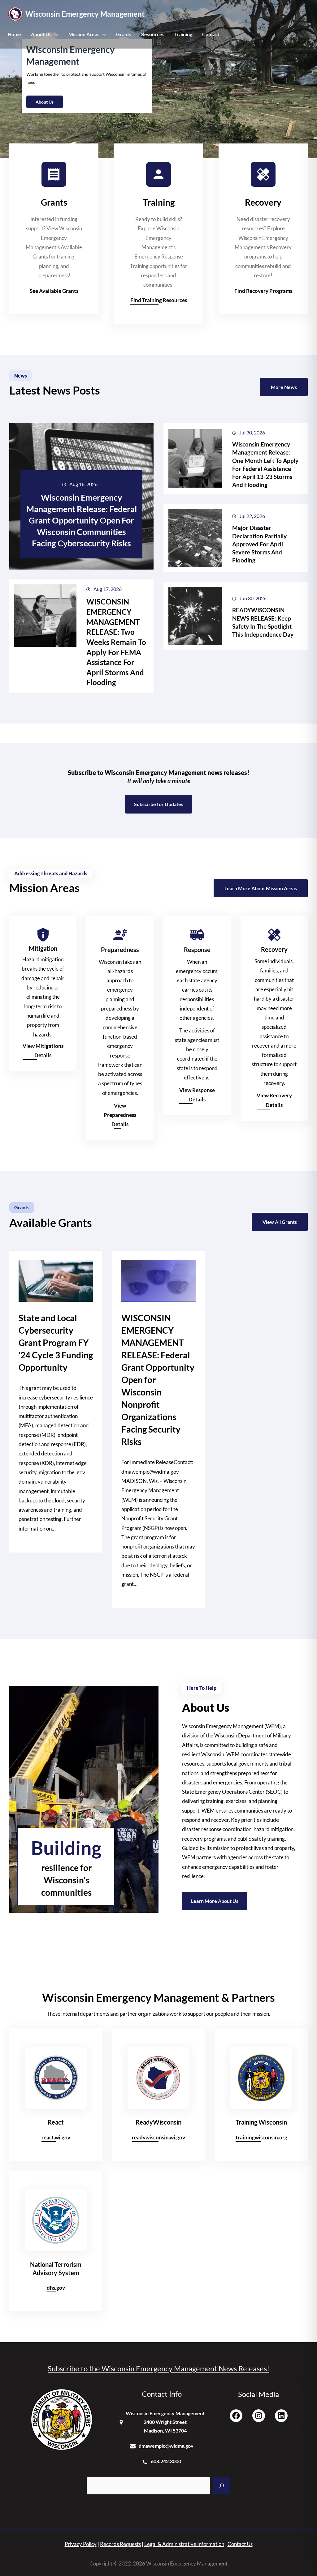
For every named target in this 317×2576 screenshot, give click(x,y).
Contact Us (240, 2544)
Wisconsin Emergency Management (85, 14)
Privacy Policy (81, 2544)
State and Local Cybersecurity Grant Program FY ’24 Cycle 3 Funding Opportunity (56, 1343)
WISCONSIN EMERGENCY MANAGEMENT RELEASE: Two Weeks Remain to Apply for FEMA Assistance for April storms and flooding (116, 642)
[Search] (222, 2486)
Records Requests (120, 2544)
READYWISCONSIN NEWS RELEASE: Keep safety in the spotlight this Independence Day (263, 622)
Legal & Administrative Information (184, 2544)
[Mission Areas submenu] (104, 34)
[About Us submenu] (56, 34)
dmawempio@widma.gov (166, 2446)
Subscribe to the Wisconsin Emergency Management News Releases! (158, 2368)
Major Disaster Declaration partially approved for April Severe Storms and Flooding (259, 544)
